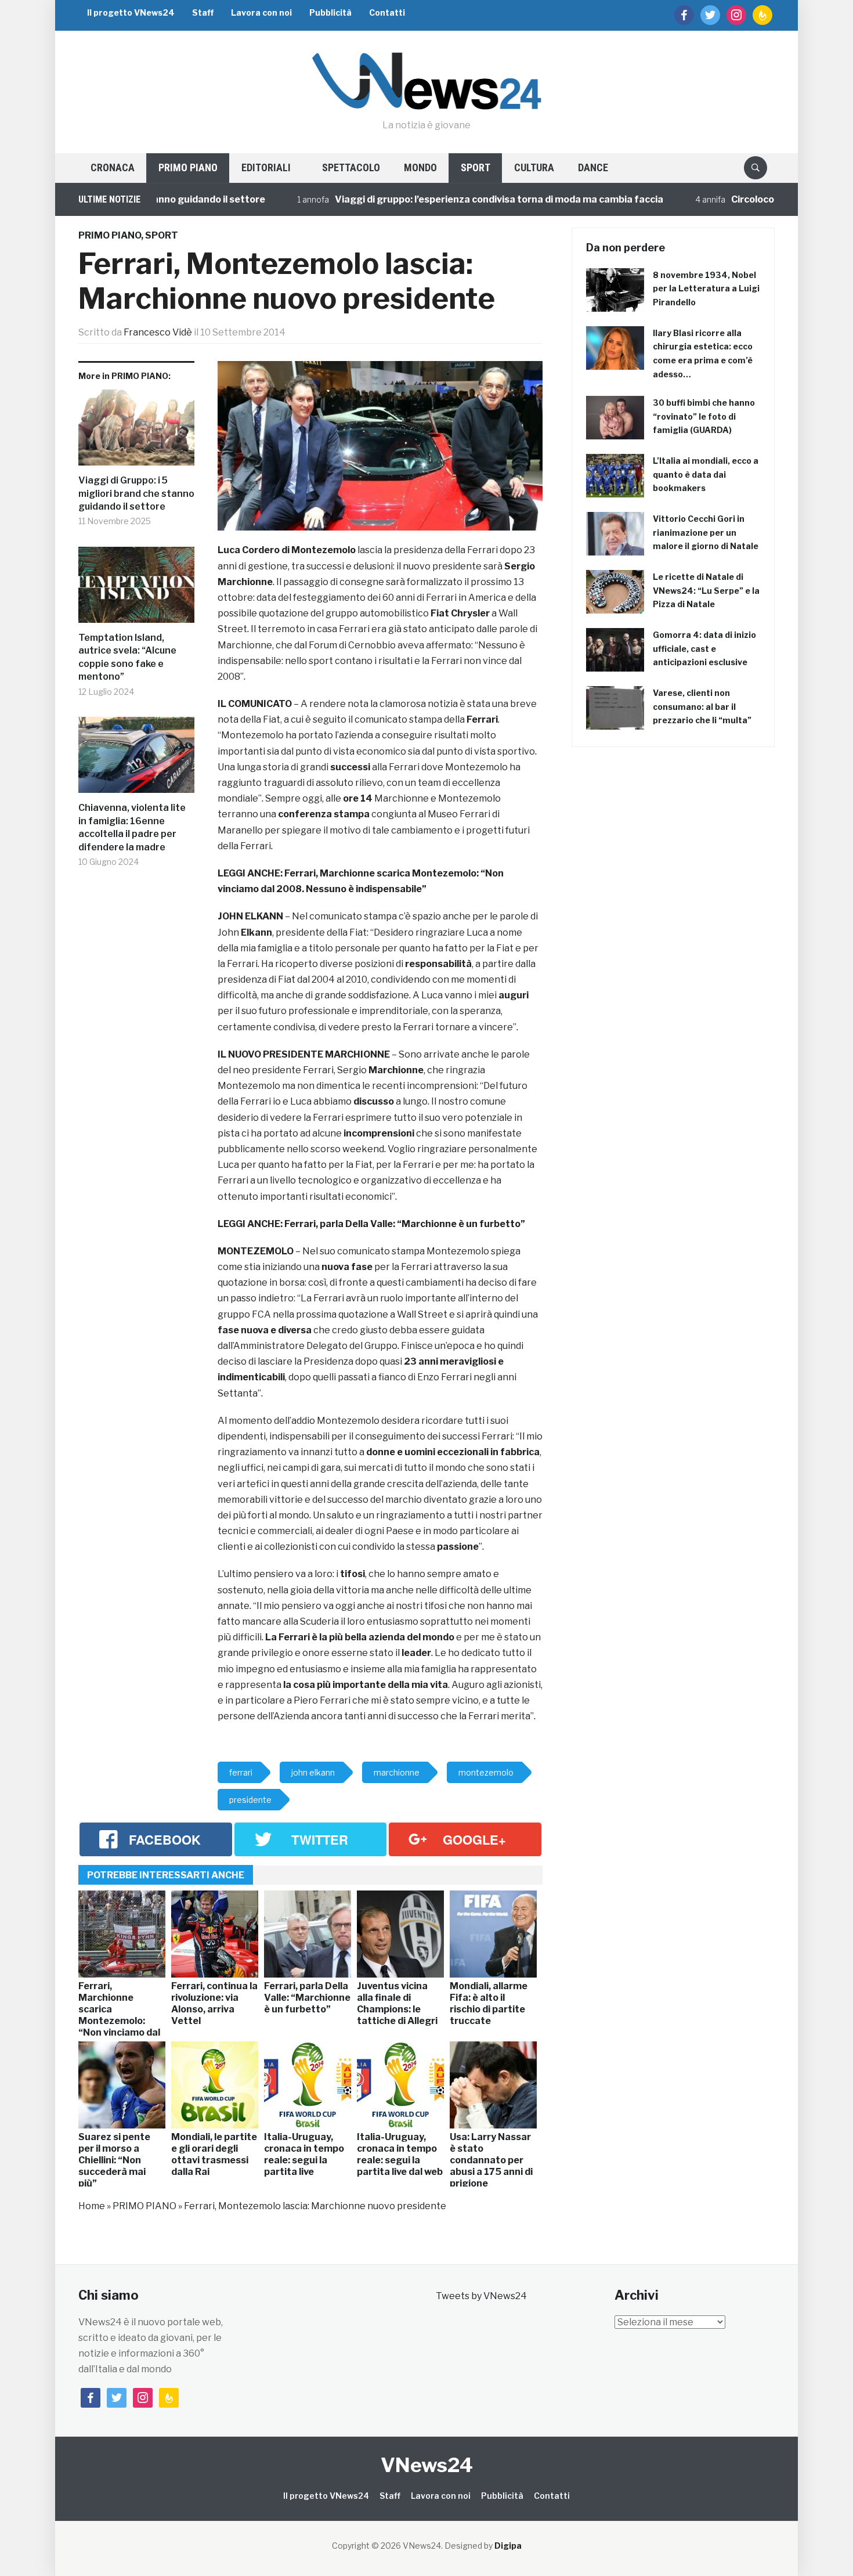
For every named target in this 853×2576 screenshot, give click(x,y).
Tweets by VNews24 (481, 2296)
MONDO (420, 167)
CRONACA (113, 167)
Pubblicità (330, 12)
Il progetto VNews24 (131, 12)
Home (92, 2206)
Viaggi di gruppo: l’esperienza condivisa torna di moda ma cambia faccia (440, 199)
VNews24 (427, 2465)
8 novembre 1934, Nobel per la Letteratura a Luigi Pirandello (706, 289)
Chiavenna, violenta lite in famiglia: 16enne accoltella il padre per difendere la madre (132, 827)
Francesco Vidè (158, 332)
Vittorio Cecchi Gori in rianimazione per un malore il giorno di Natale (706, 533)
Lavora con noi (261, 12)
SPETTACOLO (351, 167)
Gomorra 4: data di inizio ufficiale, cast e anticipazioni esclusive (704, 649)
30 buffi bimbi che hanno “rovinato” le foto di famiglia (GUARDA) (704, 416)
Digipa (508, 2546)
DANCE (593, 167)
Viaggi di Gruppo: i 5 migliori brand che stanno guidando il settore (136, 493)
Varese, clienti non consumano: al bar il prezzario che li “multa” (702, 707)
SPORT (476, 167)
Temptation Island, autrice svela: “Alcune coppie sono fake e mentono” (127, 657)
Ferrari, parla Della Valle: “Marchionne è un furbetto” (405, 1224)
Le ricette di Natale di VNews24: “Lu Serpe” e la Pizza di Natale (706, 591)
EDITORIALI (266, 167)
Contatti (387, 12)
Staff (203, 12)
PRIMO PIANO (188, 167)
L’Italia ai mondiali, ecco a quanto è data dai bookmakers (706, 475)
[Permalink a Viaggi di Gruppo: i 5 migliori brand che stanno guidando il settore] (136, 432)
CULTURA (534, 167)
